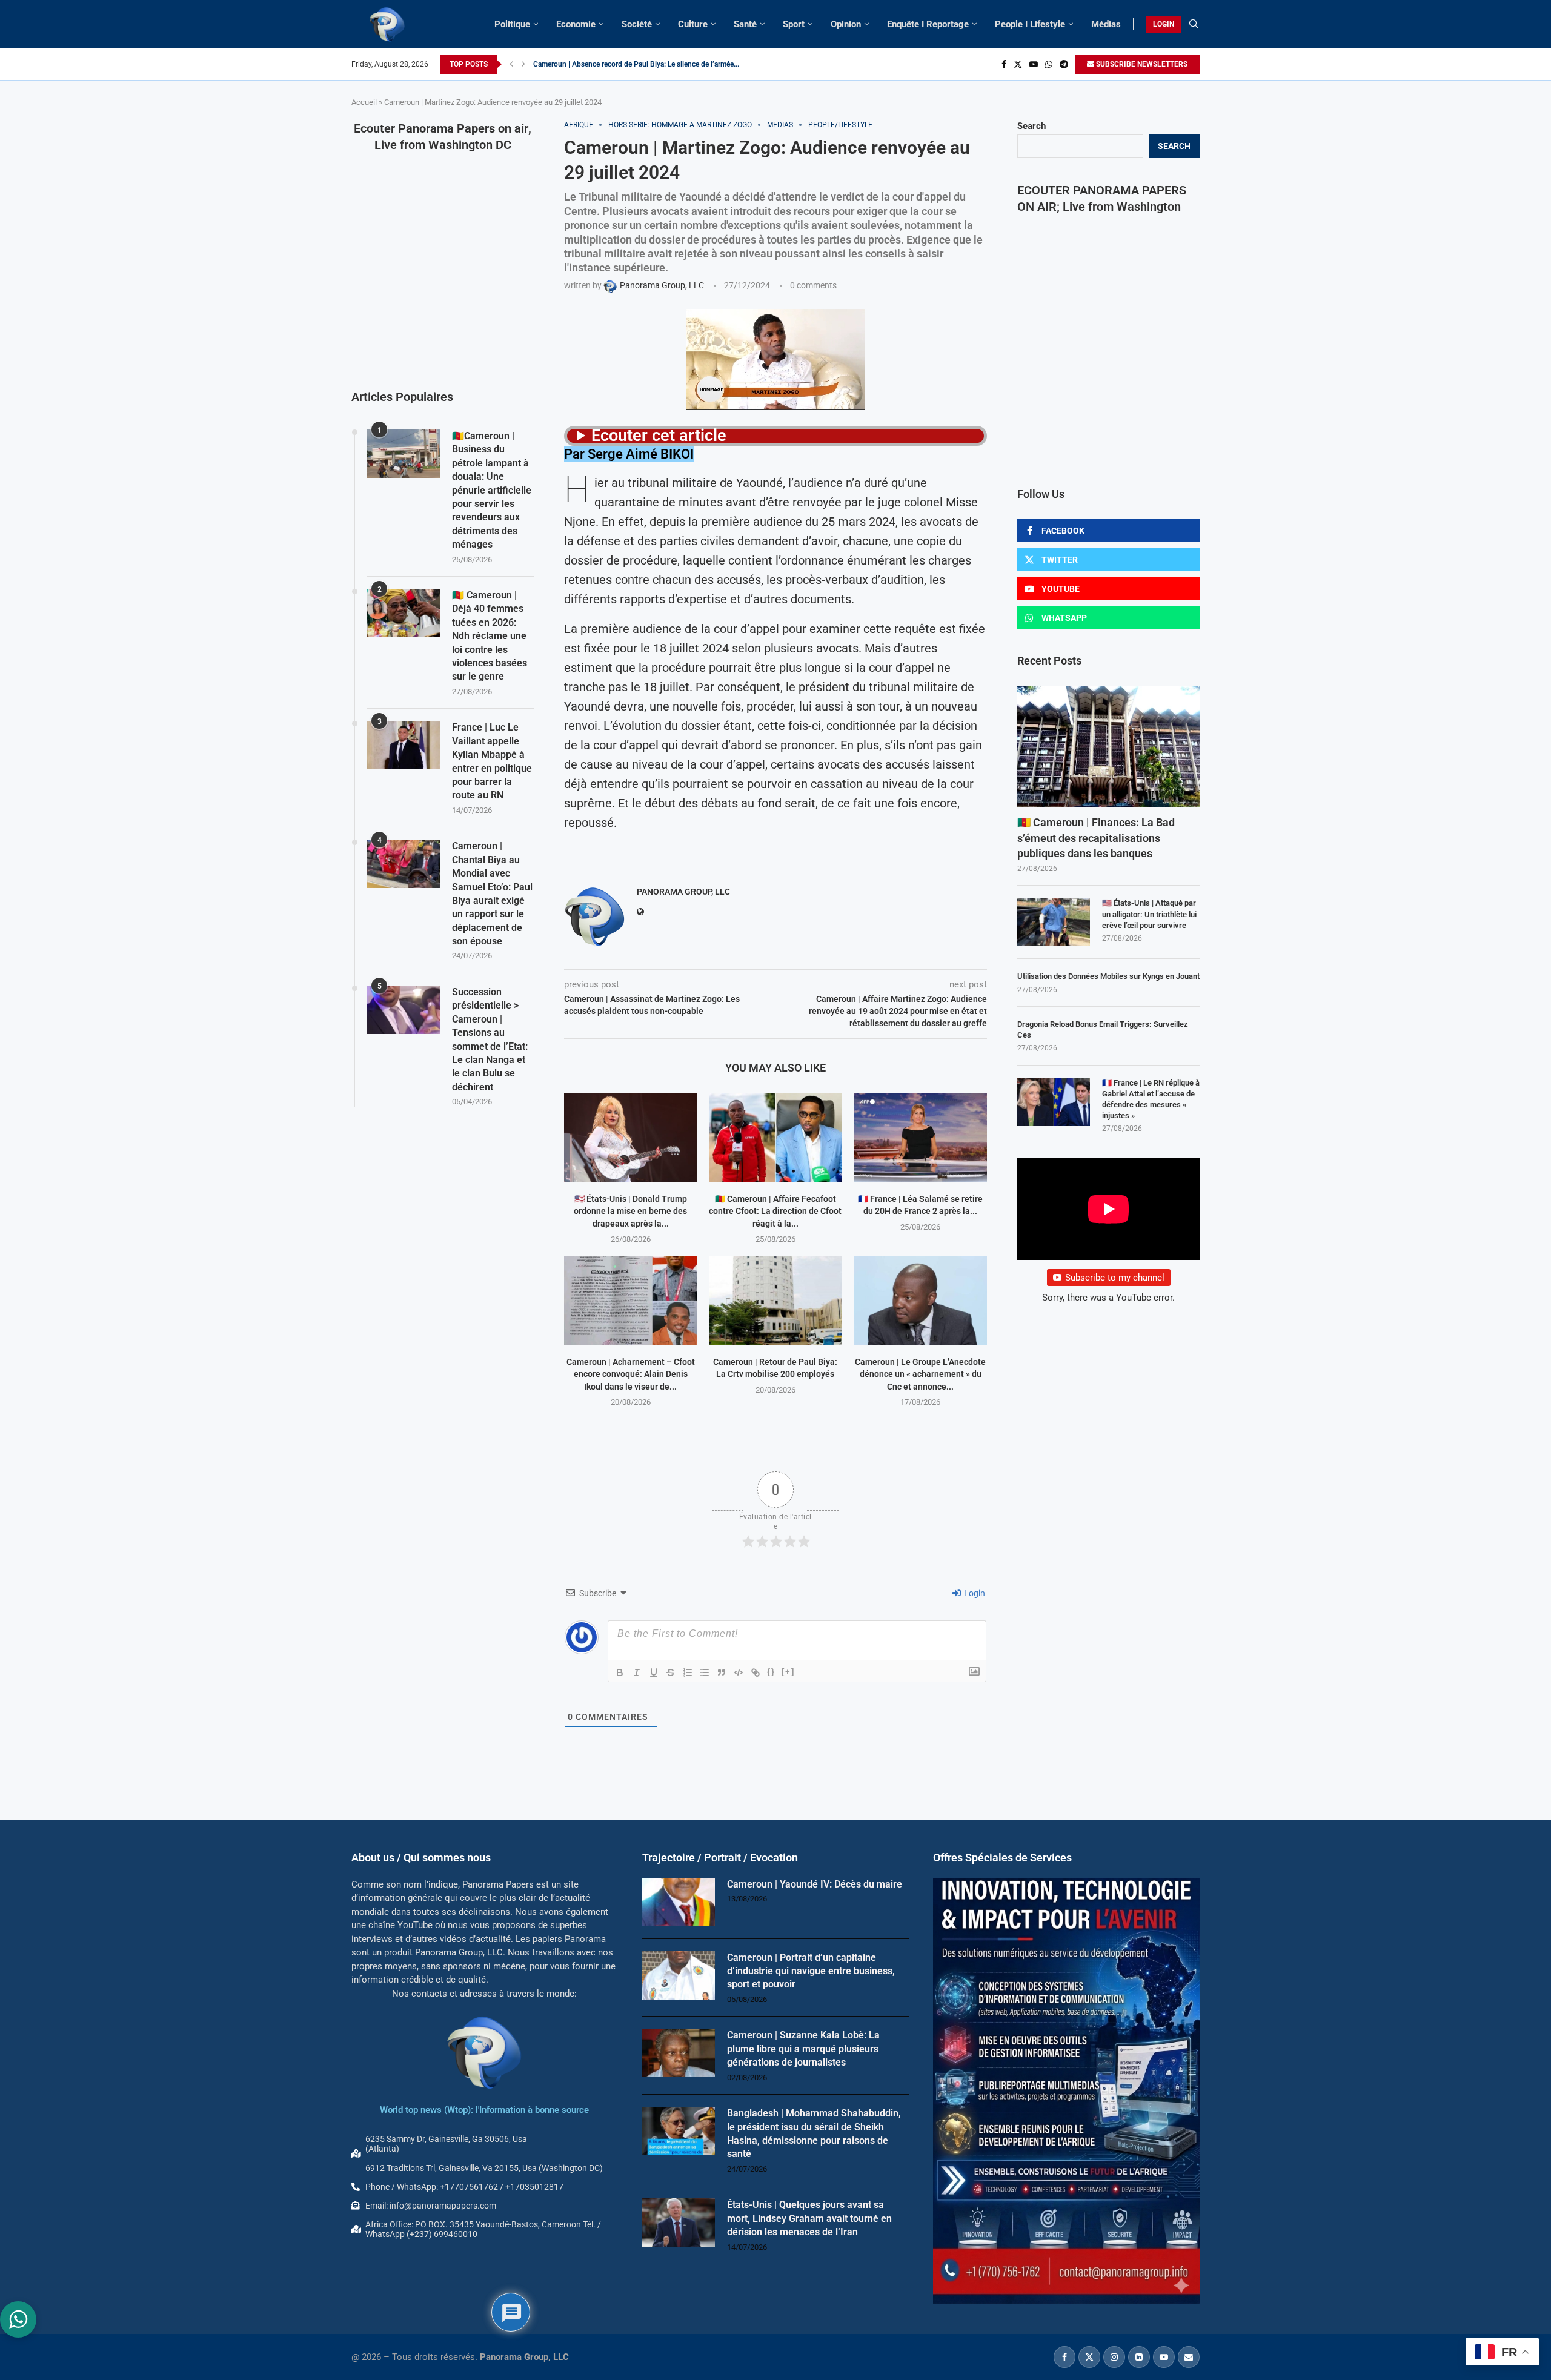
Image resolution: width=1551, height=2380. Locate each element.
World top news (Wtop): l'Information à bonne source (484, 2110)
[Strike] (671, 1672)
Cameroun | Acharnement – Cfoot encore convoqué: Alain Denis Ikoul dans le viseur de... (631, 1374)
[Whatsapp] (1049, 64)
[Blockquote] (722, 1672)
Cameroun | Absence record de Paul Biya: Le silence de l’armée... (636, 64)
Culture (693, 24)
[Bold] (620, 1672)
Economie (576, 24)
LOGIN (1164, 24)
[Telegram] (1064, 64)
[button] (511, 64)
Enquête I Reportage (928, 24)
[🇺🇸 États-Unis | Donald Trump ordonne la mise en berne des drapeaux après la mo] (630, 1138)
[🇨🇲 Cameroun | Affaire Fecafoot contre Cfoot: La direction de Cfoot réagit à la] (775, 1138)
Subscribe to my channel (1115, 1278)
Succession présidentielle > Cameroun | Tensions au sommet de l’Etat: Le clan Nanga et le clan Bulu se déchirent (490, 1039)
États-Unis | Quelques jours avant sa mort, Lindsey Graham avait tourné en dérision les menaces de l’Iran (809, 2218)
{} (771, 1672)
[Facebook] (1004, 64)
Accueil (364, 102)
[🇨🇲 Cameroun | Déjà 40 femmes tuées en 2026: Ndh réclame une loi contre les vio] (404, 613)
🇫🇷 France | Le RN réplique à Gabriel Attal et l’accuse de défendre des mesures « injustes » (1151, 1099)
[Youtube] (1034, 64)
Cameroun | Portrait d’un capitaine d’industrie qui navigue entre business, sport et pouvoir (811, 1971)
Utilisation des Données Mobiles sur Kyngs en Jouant (1108, 976)
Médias (1106, 24)
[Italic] (637, 1672)
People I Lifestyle (1030, 24)
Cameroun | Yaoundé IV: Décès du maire (815, 1884)
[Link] (756, 1672)
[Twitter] (1018, 64)
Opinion (846, 24)
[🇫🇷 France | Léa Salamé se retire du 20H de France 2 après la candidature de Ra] (921, 1138)
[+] (788, 1672)
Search (1031, 126)
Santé (745, 24)
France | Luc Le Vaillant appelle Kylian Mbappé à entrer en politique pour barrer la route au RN (492, 761)
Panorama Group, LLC (683, 892)
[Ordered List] (688, 1672)
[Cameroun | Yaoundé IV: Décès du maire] (679, 1902)
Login (974, 1593)
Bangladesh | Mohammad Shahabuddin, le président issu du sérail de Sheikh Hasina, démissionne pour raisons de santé (814, 2133)
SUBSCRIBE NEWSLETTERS (1141, 64)
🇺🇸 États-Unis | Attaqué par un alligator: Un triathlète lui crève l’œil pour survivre (1149, 914)
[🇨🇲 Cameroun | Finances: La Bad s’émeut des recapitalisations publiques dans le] (1108, 747)
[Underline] (654, 1672)
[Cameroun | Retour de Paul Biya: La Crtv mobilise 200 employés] (775, 1301)
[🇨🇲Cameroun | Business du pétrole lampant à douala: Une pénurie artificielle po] (404, 454)
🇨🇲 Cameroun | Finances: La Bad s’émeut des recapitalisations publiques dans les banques (1096, 837)
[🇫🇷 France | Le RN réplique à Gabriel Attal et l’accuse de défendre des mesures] (1054, 1102)
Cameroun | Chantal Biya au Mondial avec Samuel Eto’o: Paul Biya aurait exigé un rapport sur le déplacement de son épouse (492, 893)
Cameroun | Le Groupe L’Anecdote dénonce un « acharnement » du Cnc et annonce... (920, 1374)
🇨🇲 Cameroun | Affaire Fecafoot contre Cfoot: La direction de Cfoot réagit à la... (775, 1211)
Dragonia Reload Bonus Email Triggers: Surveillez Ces (1103, 1029)
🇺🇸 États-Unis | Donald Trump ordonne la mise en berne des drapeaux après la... (630, 1211)
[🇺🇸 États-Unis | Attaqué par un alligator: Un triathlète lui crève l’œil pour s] (1054, 922)
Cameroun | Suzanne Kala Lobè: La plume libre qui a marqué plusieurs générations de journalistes (803, 2049)
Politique (512, 24)
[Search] (1194, 24)
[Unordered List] (705, 1672)
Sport (794, 24)
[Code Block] (739, 1672)
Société (637, 24)
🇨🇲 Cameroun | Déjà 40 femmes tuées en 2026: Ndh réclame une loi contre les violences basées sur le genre (490, 636)
